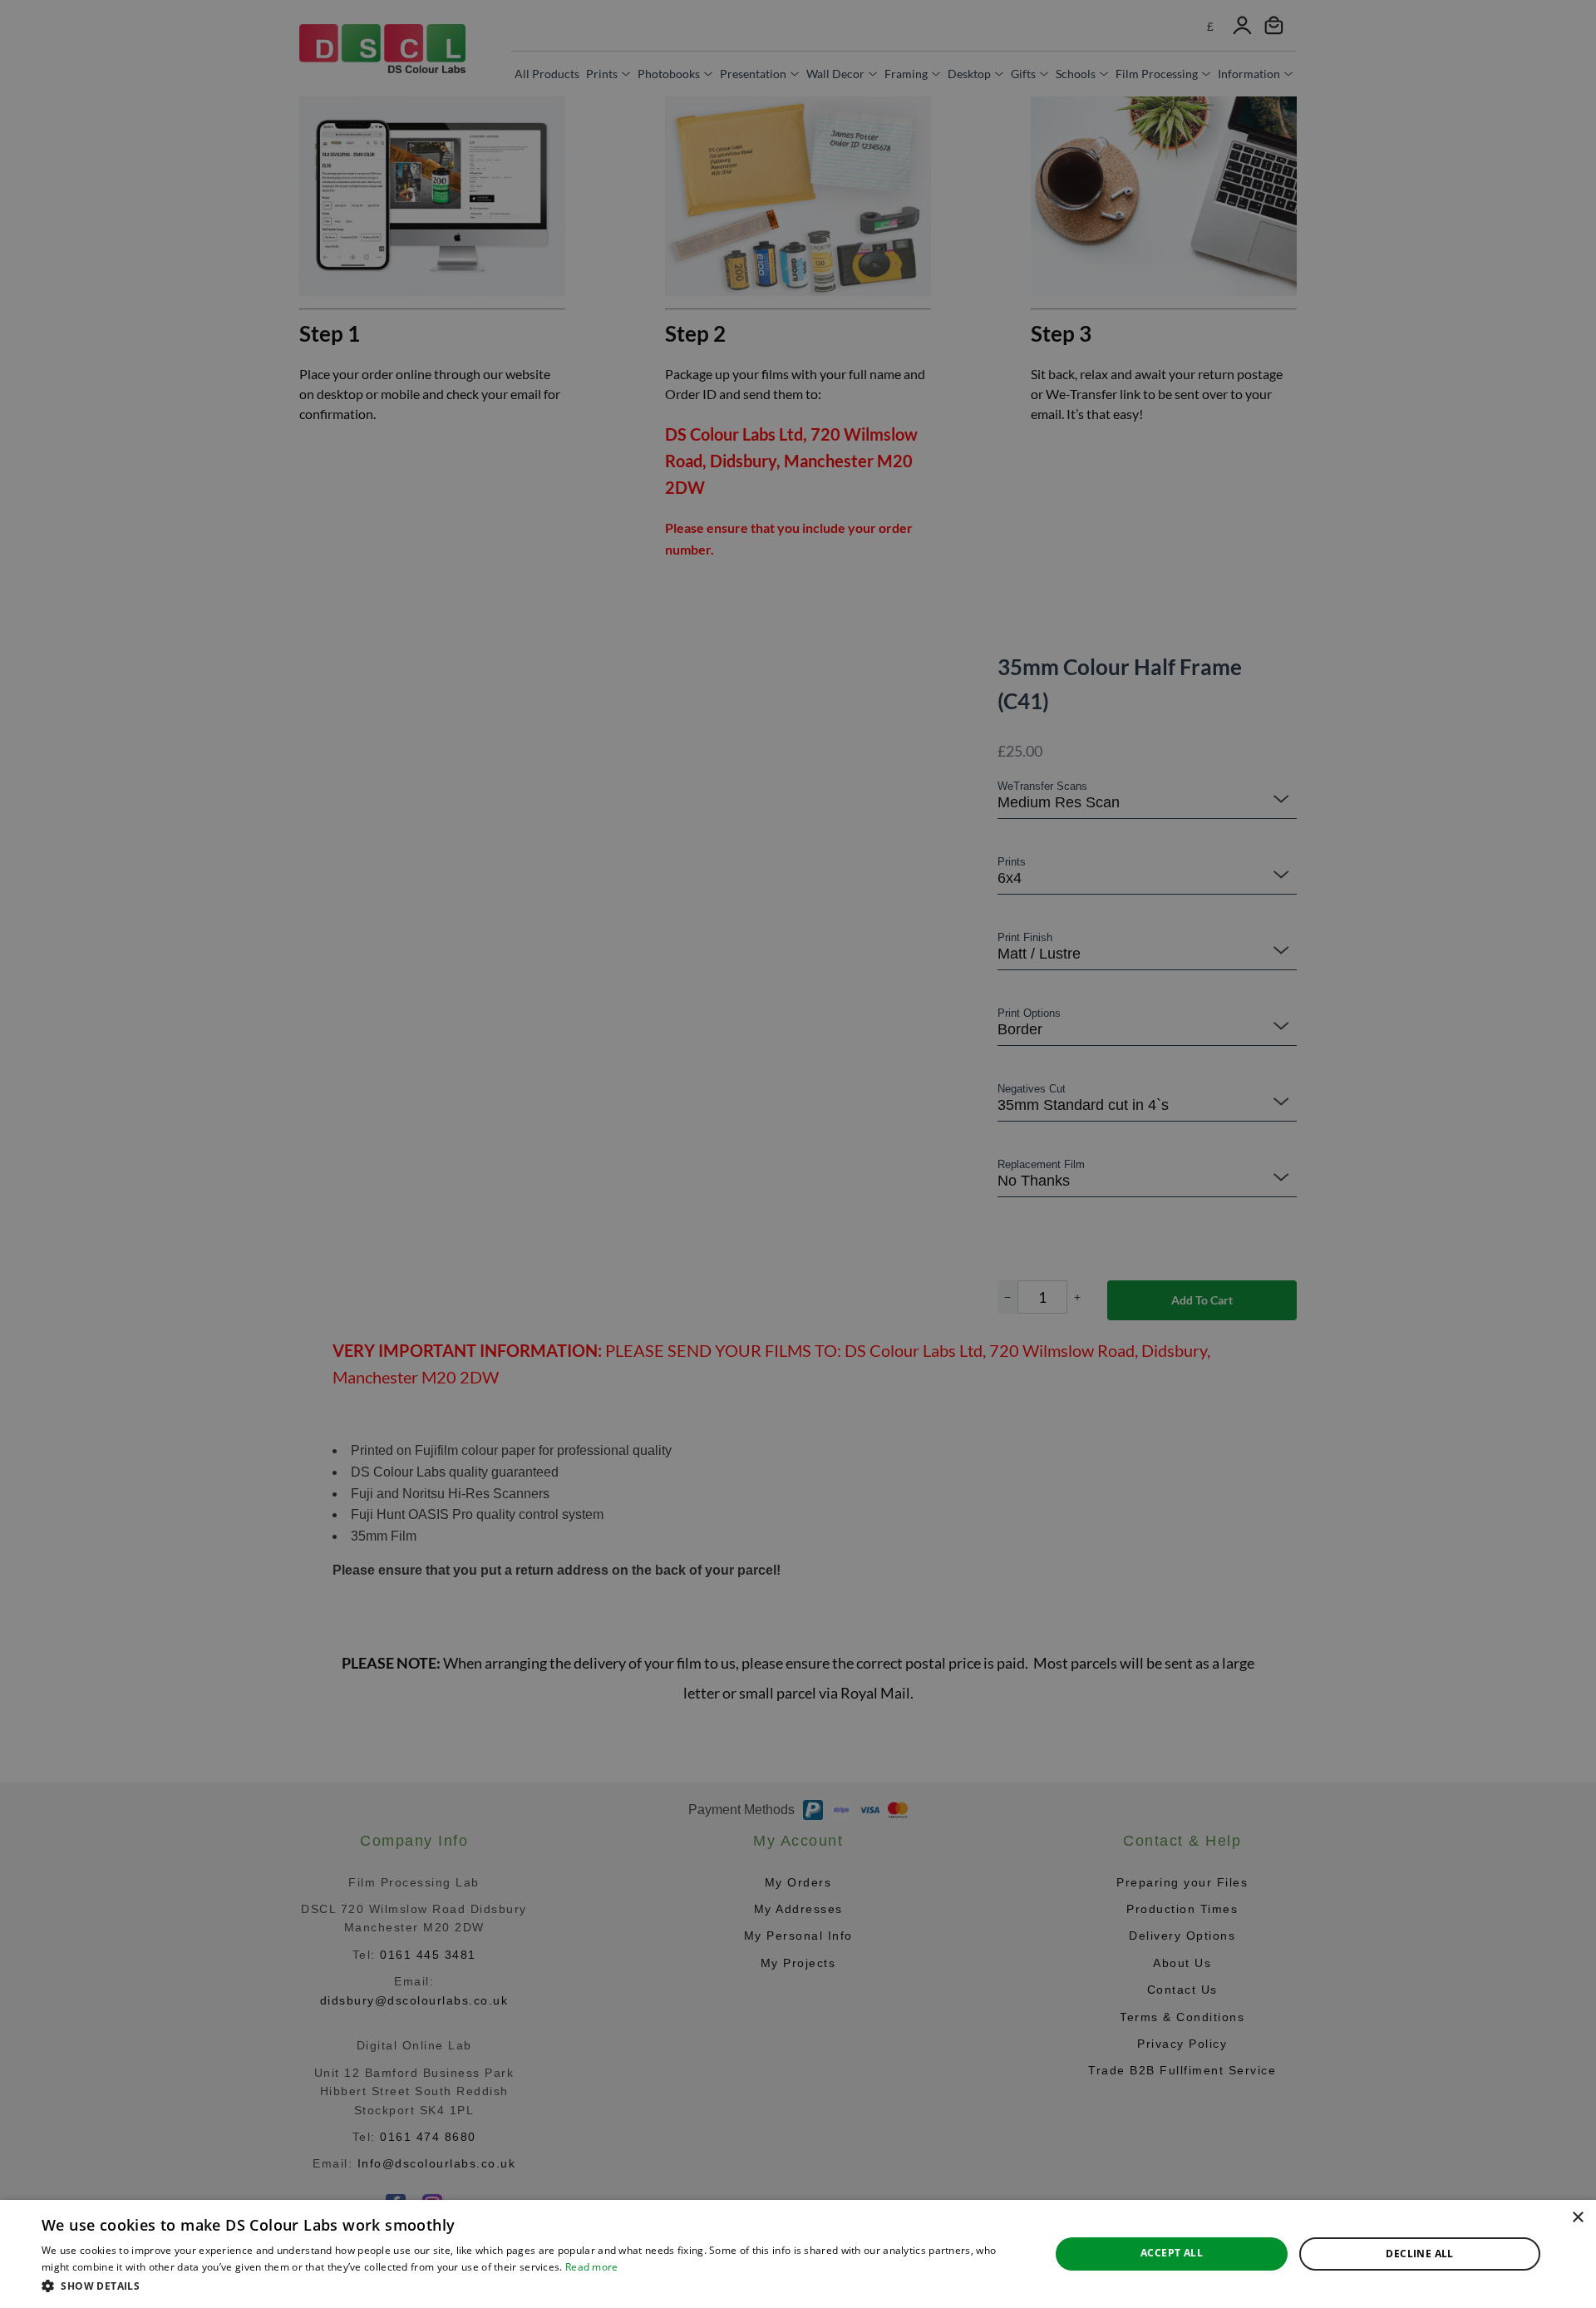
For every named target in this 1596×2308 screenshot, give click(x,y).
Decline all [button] (1419, 2254)
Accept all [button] (1172, 2253)
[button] (531, 2286)
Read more (592, 2267)
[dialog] (798, 2254)
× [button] (1577, 2218)
